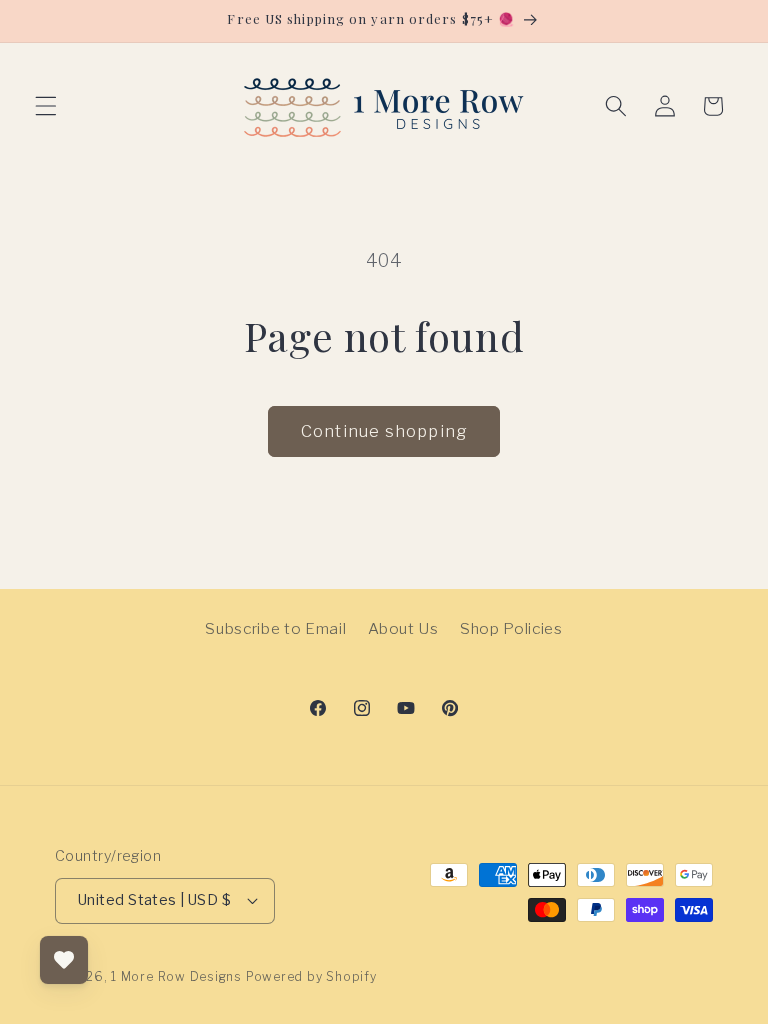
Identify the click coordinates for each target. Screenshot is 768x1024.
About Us (403, 628)
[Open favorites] (64, 960)
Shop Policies (511, 628)
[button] (46, 106)
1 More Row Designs (176, 976)
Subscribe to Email (275, 628)
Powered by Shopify (311, 976)
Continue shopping (384, 431)
